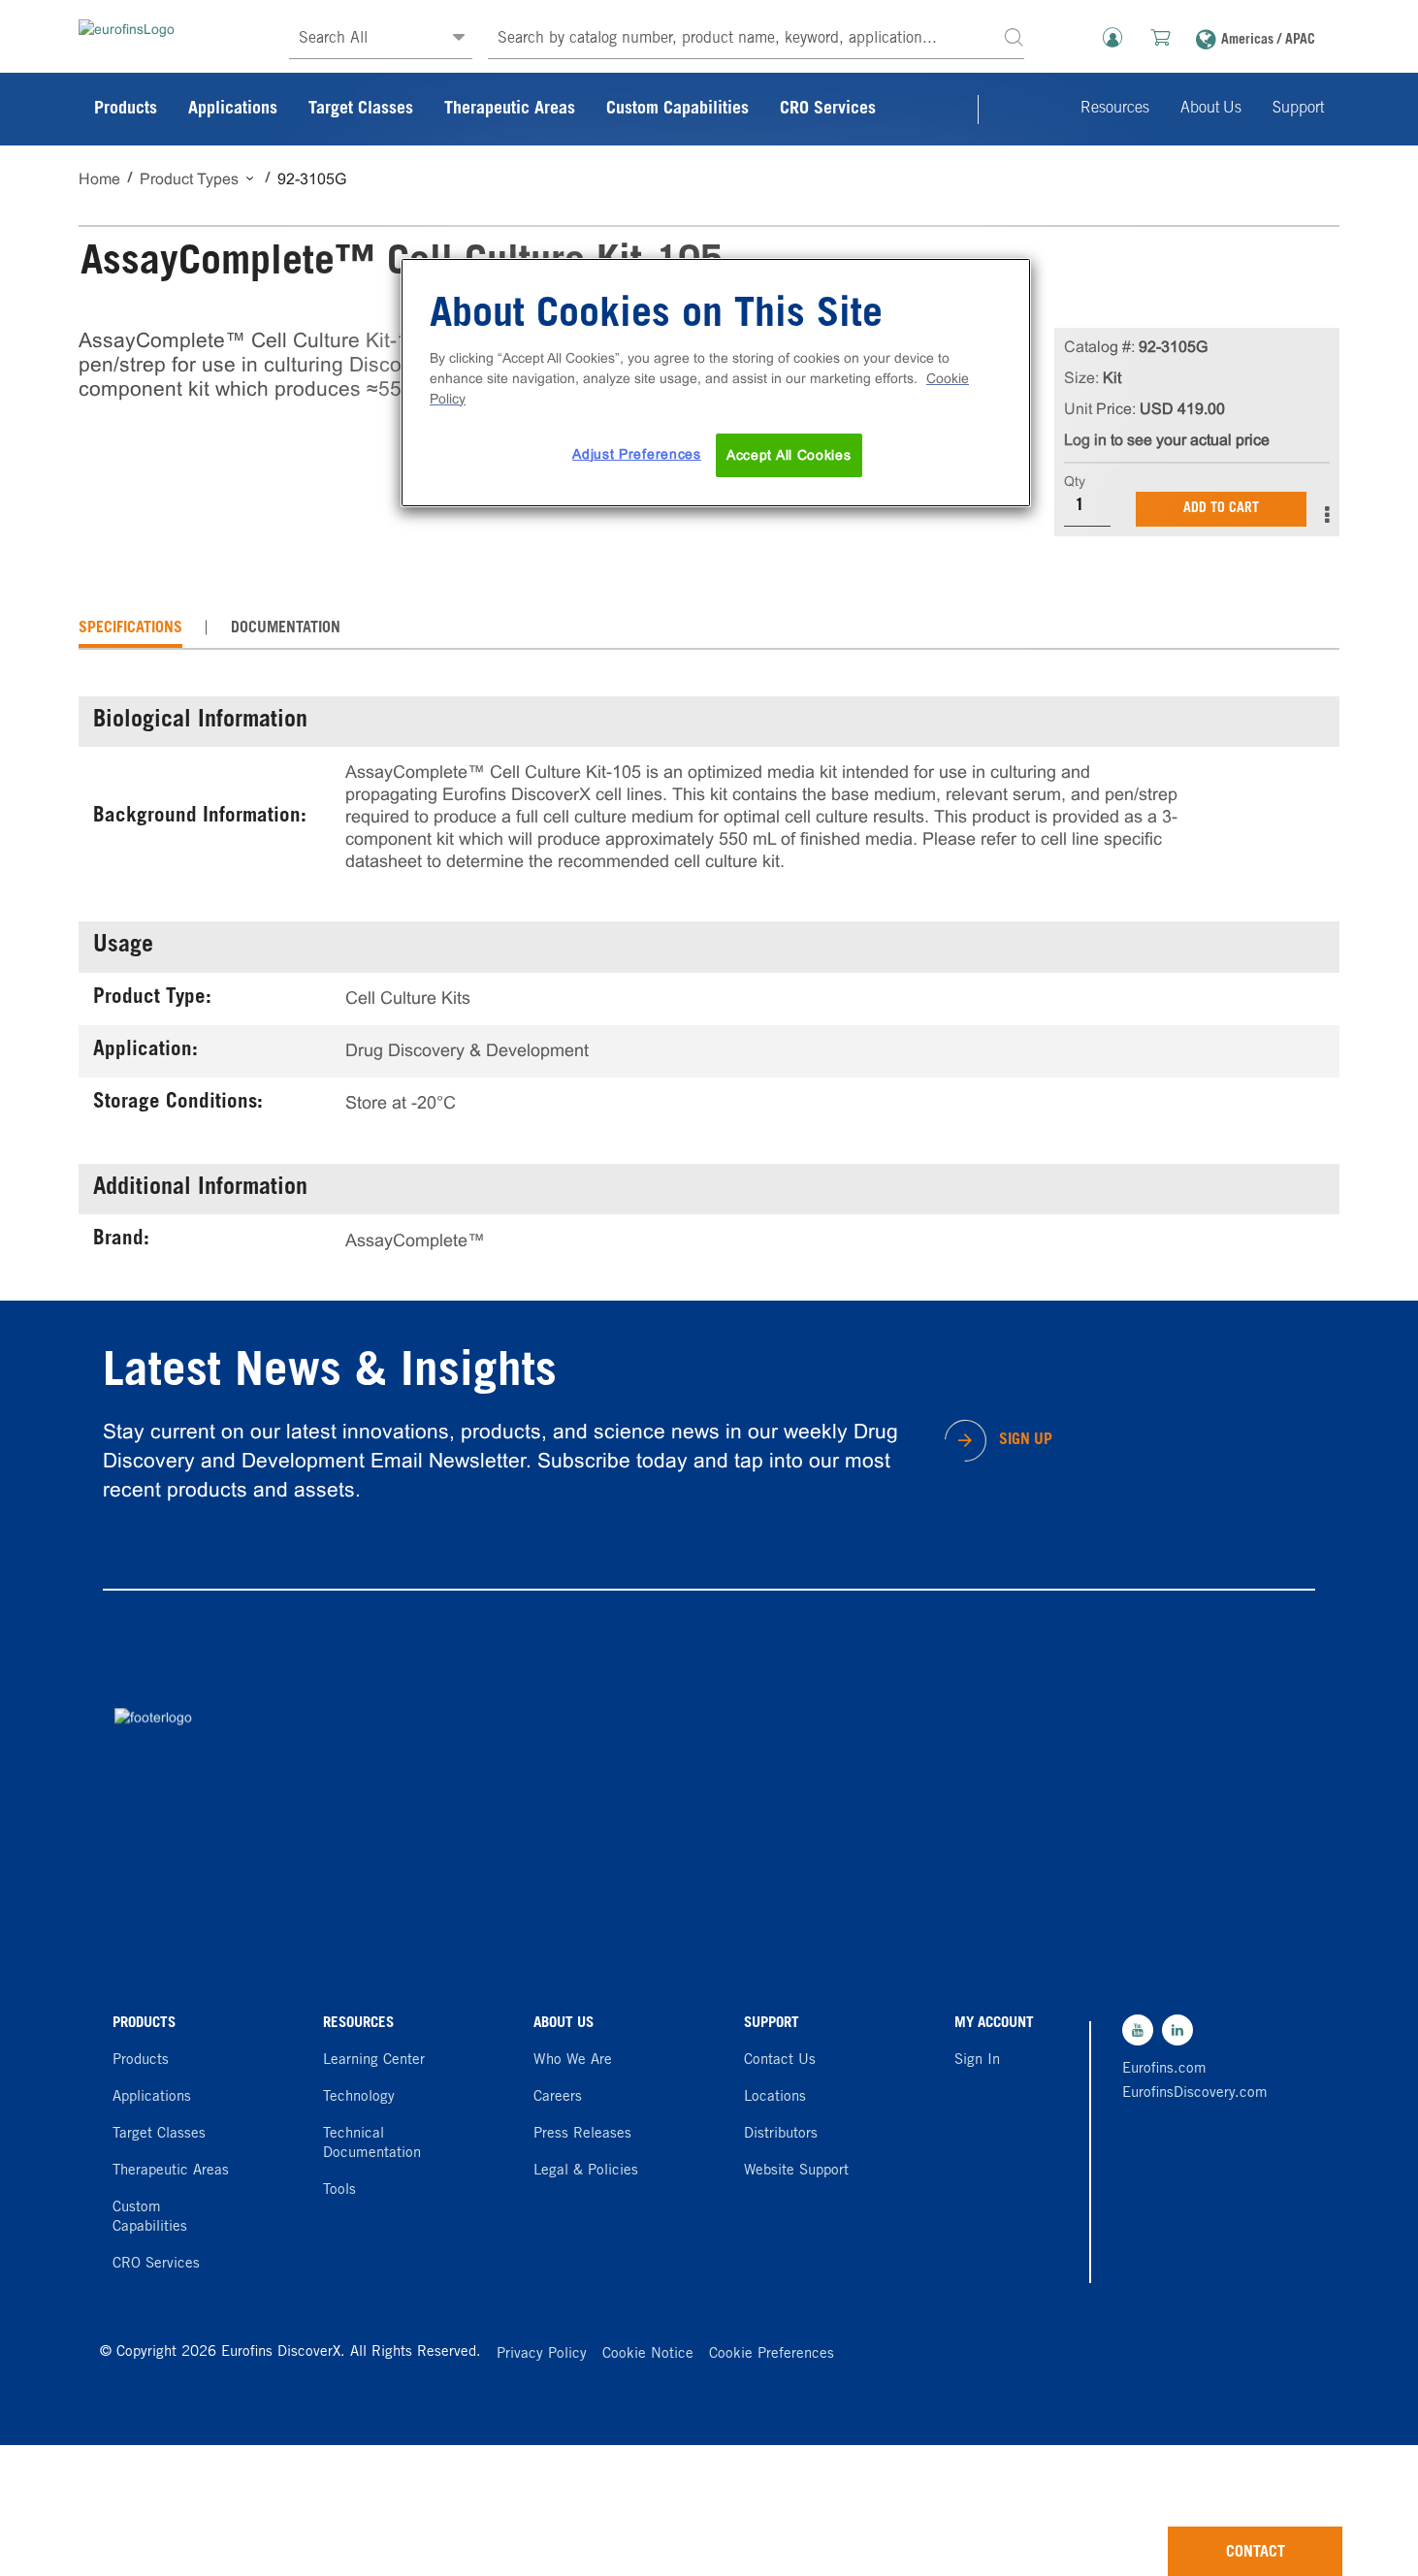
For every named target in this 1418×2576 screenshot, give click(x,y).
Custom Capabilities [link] (677, 110)
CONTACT (1256, 2553)
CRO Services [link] (828, 110)
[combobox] (756, 39)
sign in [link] (977, 2061)
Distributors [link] (781, 2134)
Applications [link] (233, 110)
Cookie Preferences (772, 2354)
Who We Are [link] (573, 2061)
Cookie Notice (648, 2354)
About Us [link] (1211, 109)
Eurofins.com (1164, 2069)
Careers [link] (558, 2097)
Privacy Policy (542, 2354)
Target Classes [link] (361, 110)
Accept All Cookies (789, 455)
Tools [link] (339, 2190)
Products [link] (126, 110)
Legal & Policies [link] (586, 2171)
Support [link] (1298, 109)
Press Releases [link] (582, 2134)
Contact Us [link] (780, 2061)
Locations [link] (775, 2097)
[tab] (130, 628)
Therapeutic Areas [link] (510, 110)
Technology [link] (359, 2097)
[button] (1014, 36)
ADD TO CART (1221, 509)
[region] (716, 383)
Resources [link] (1115, 109)
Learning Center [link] (374, 2061)
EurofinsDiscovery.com (1190, 2093)
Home (99, 179)
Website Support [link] (796, 2171)
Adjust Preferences (637, 454)
